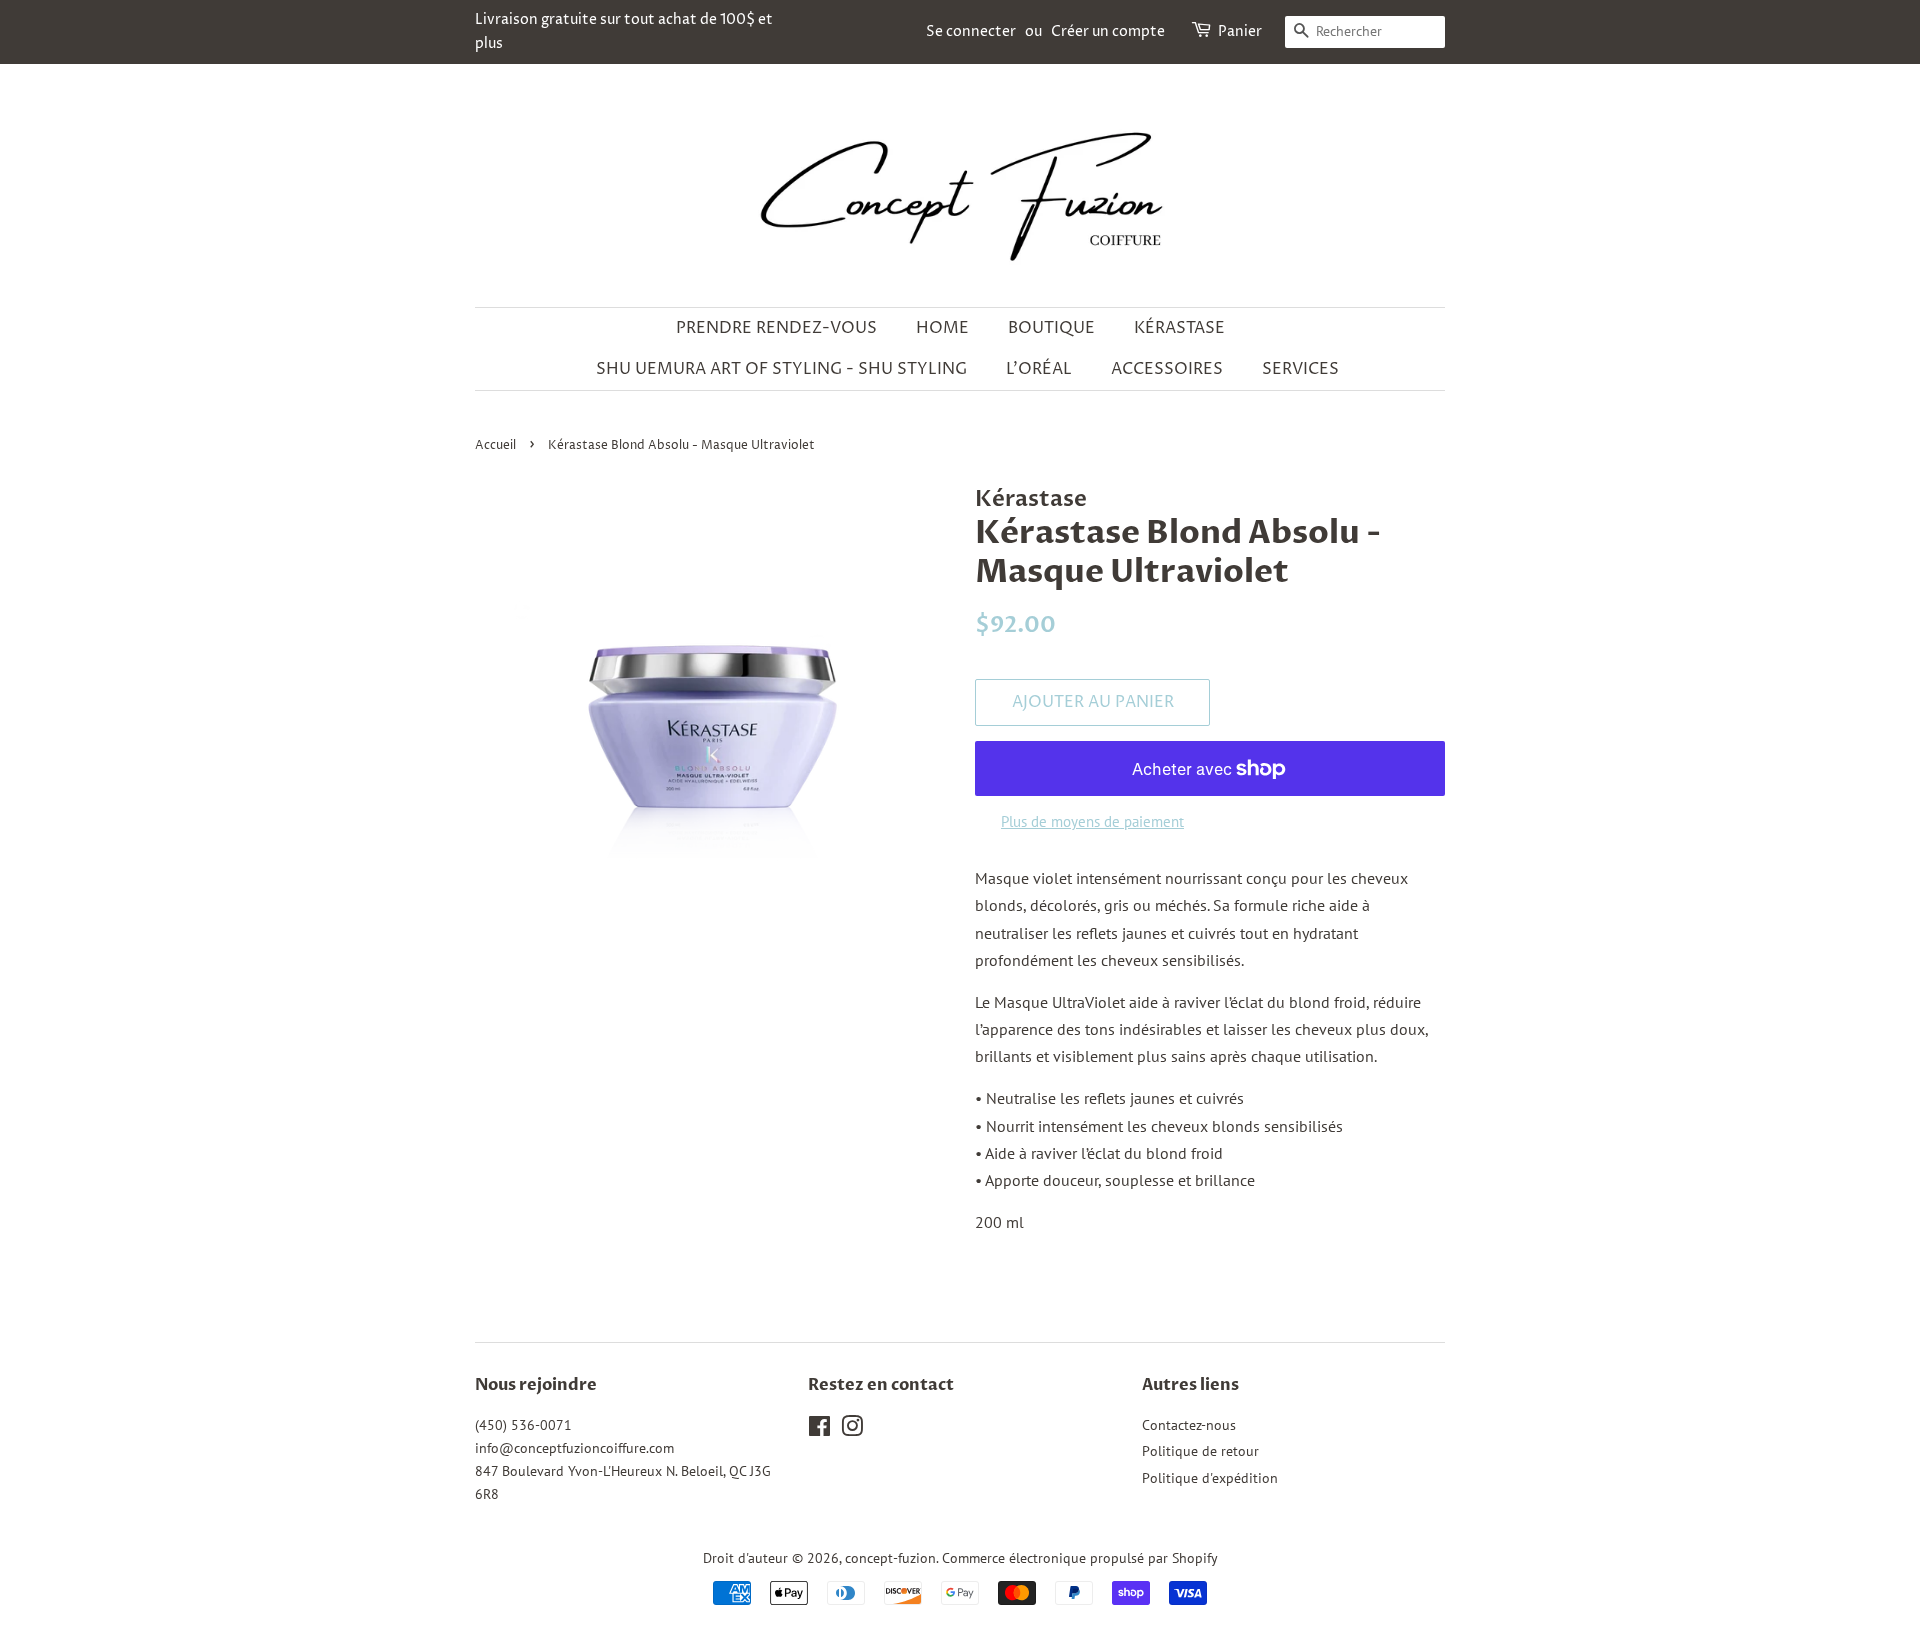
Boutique (1051, 328)
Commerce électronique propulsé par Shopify (1080, 1558)
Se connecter (971, 31)
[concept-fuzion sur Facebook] (819, 1430)
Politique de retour (1200, 1451)
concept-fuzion (890, 1558)
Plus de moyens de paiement (1092, 821)
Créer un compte (1108, 31)
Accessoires (1167, 369)
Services (1300, 369)
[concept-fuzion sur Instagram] (852, 1430)
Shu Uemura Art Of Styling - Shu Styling (781, 369)
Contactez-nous (1189, 1425)
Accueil (495, 445)
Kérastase (1179, 328)
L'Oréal (1039, 369)
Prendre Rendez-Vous (776, 328)
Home (942, 328)
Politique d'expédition (1210, 1478)
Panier (1240, 31)
